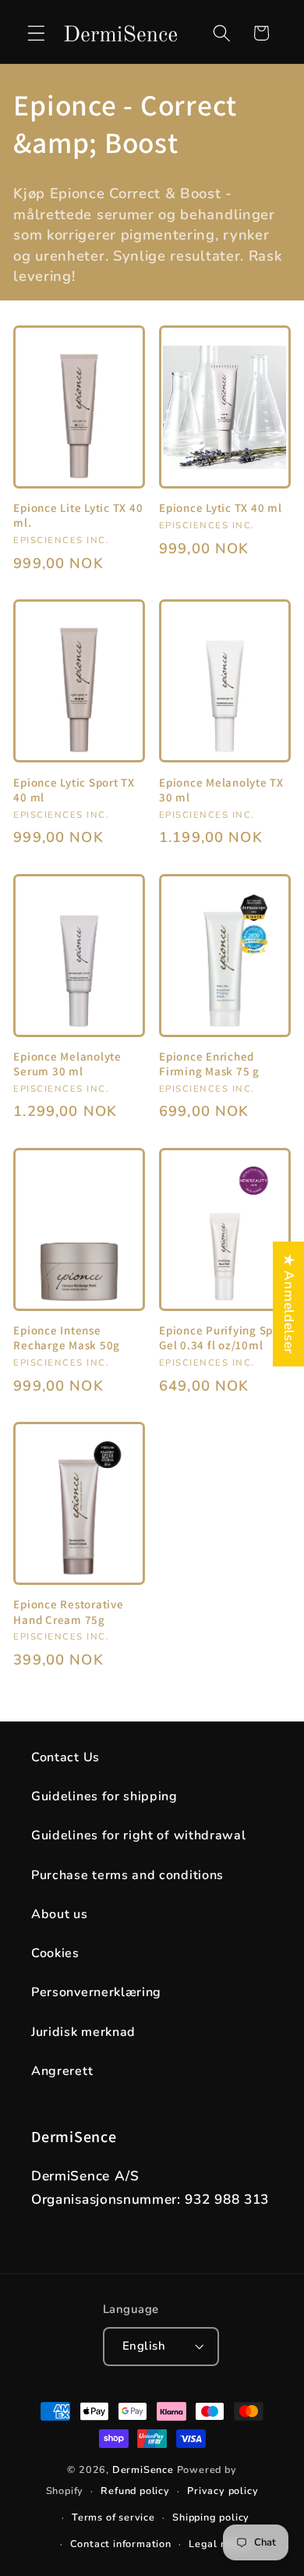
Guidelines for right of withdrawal (138, 1835)
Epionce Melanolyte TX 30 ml (221, 790)
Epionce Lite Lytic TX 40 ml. (78, 515)
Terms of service (113, 2517)
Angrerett (62, 2071)
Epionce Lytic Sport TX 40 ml (74, 790)
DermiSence (143, 2469)
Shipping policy (211, 2517)
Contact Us (65, 1757)
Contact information (121, 2544)
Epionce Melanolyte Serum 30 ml (67, 1064)
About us (60, 1914)
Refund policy (135, 2491)
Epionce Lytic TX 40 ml (221, 508)
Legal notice (220, 2544)
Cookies (55, 1953)
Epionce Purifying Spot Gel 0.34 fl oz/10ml (222, 1338)
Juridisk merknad (83, 2032)
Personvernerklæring (96, 1992)
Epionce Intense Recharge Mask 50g (67, 1338)
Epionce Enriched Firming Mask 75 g (209, 1064)
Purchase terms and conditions (127, 1875)
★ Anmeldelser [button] (289, 1304)
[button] (36, 33)
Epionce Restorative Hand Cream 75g (68, 1611)
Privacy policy (223, 2491)
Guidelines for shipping (104, 1796)
